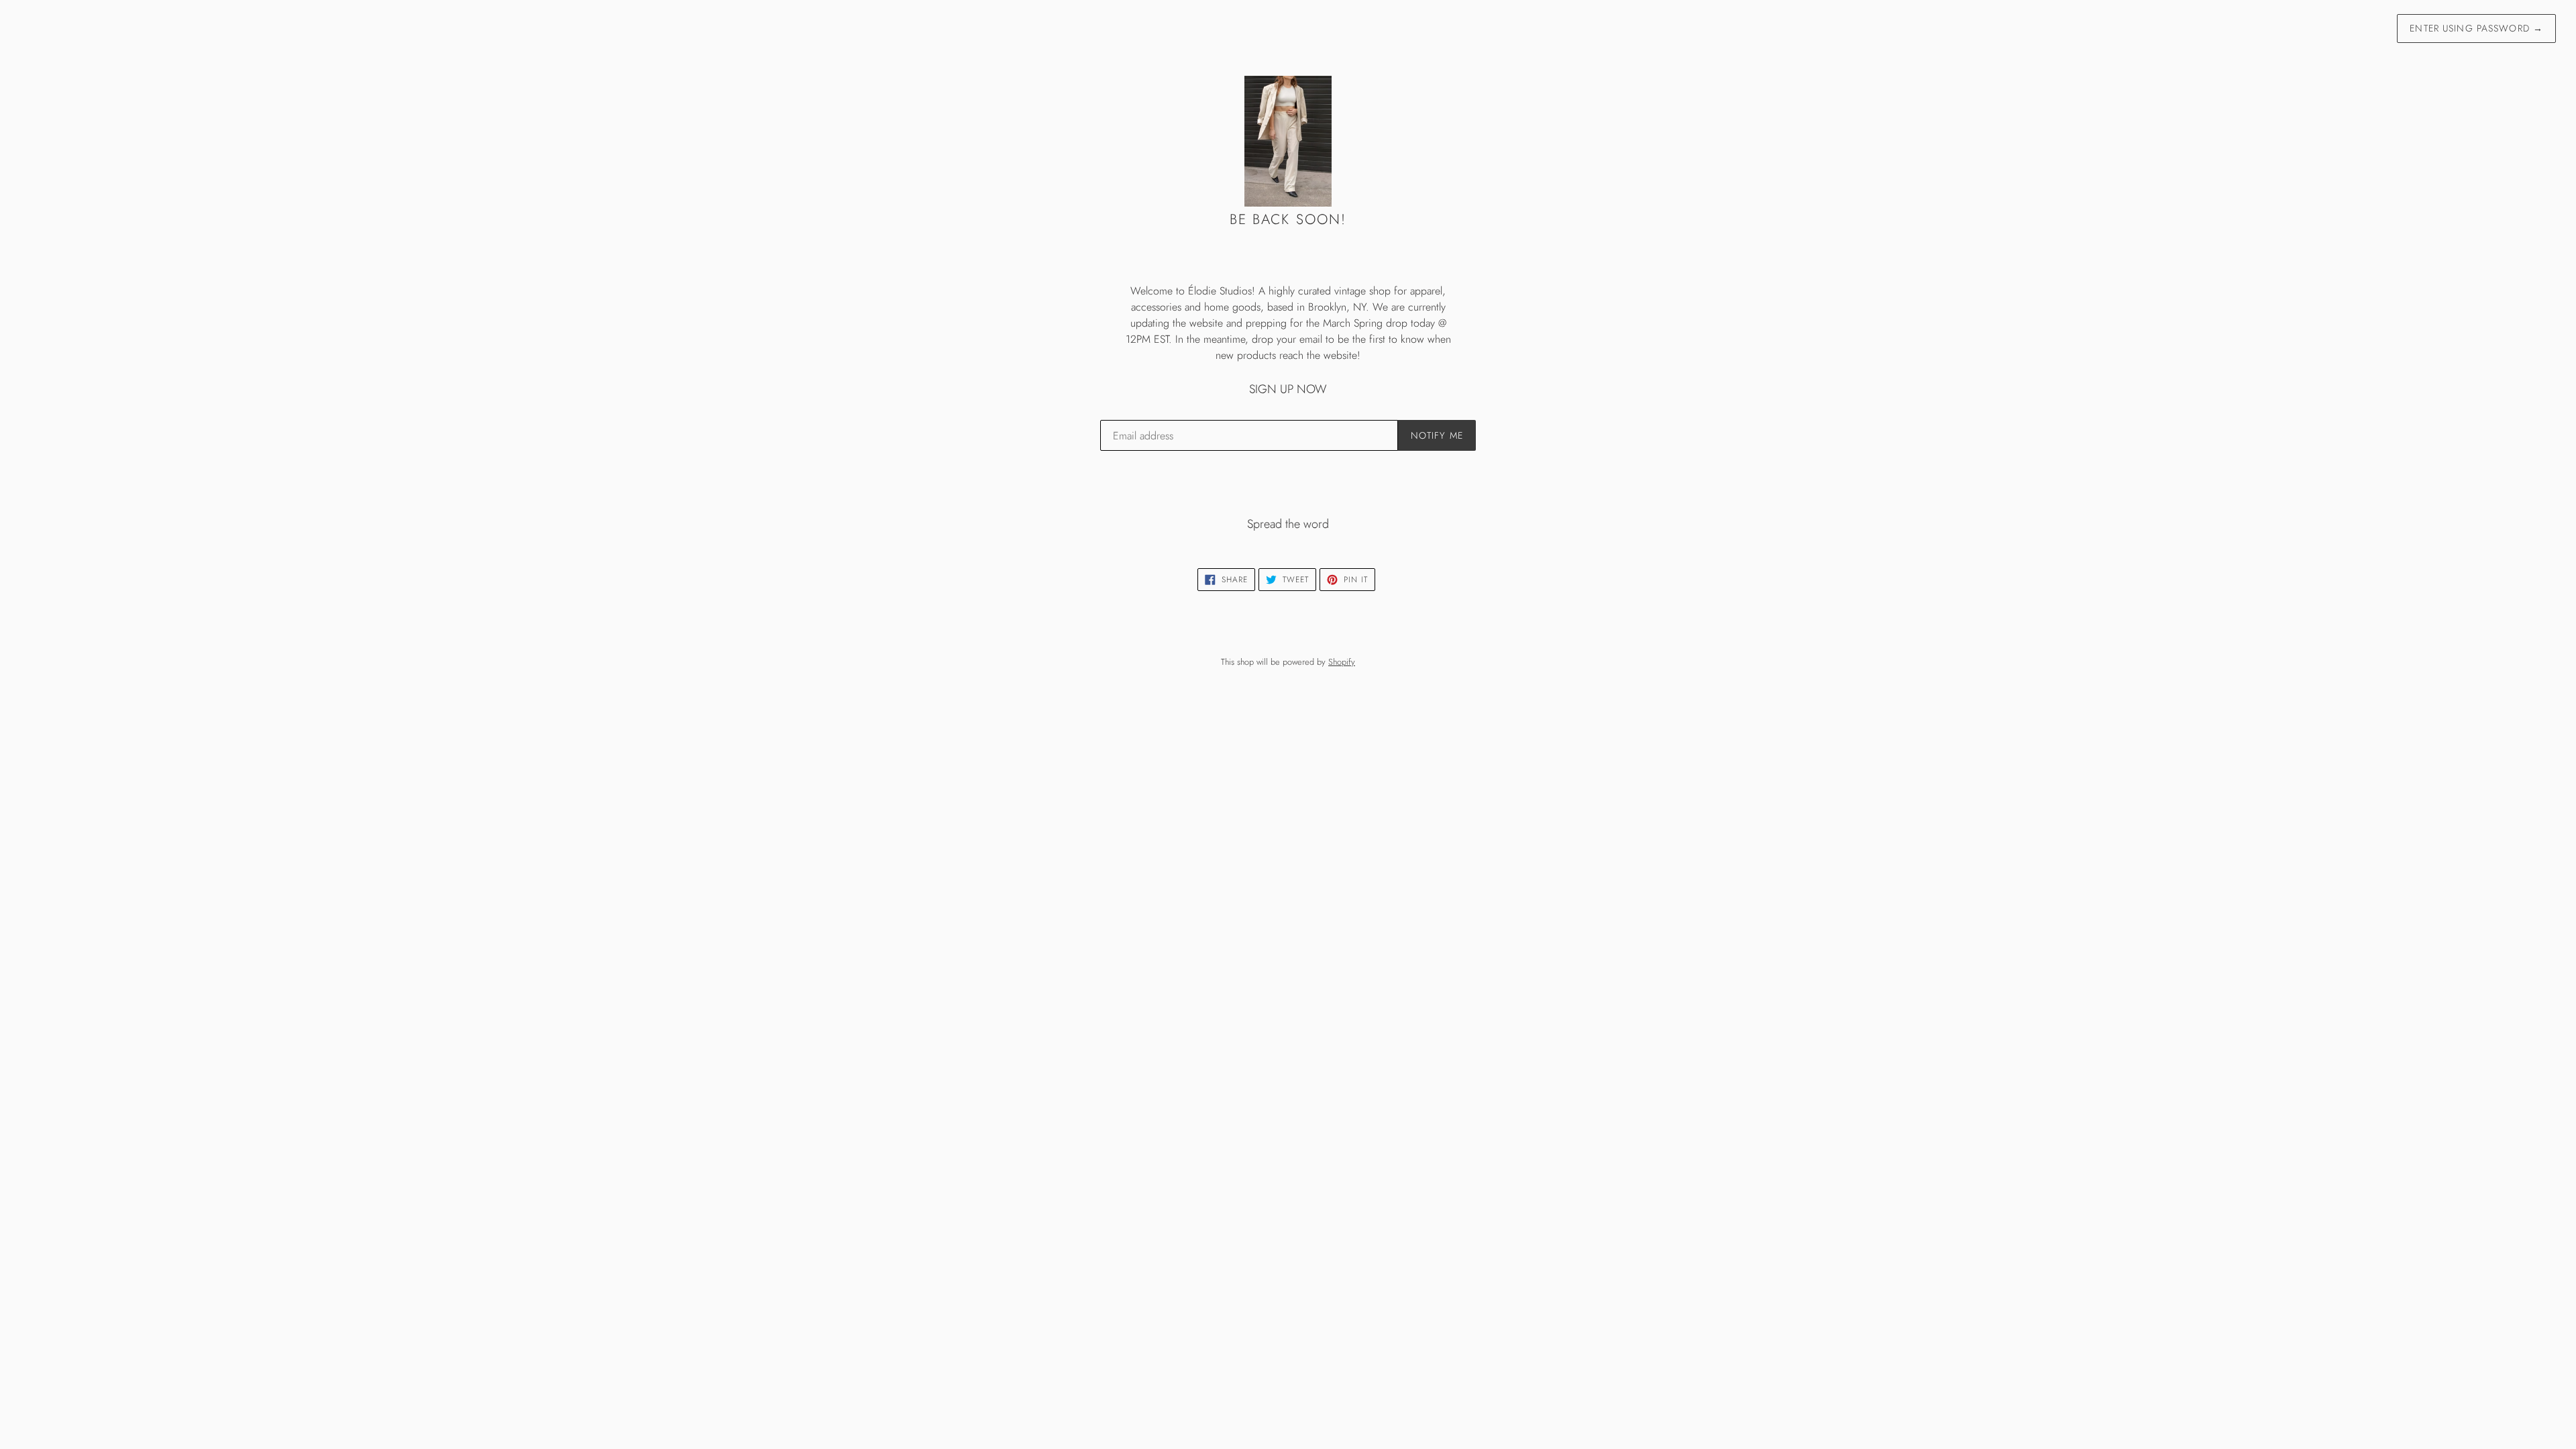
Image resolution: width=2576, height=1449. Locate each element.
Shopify (1342, 662)
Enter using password (2476, 28)
